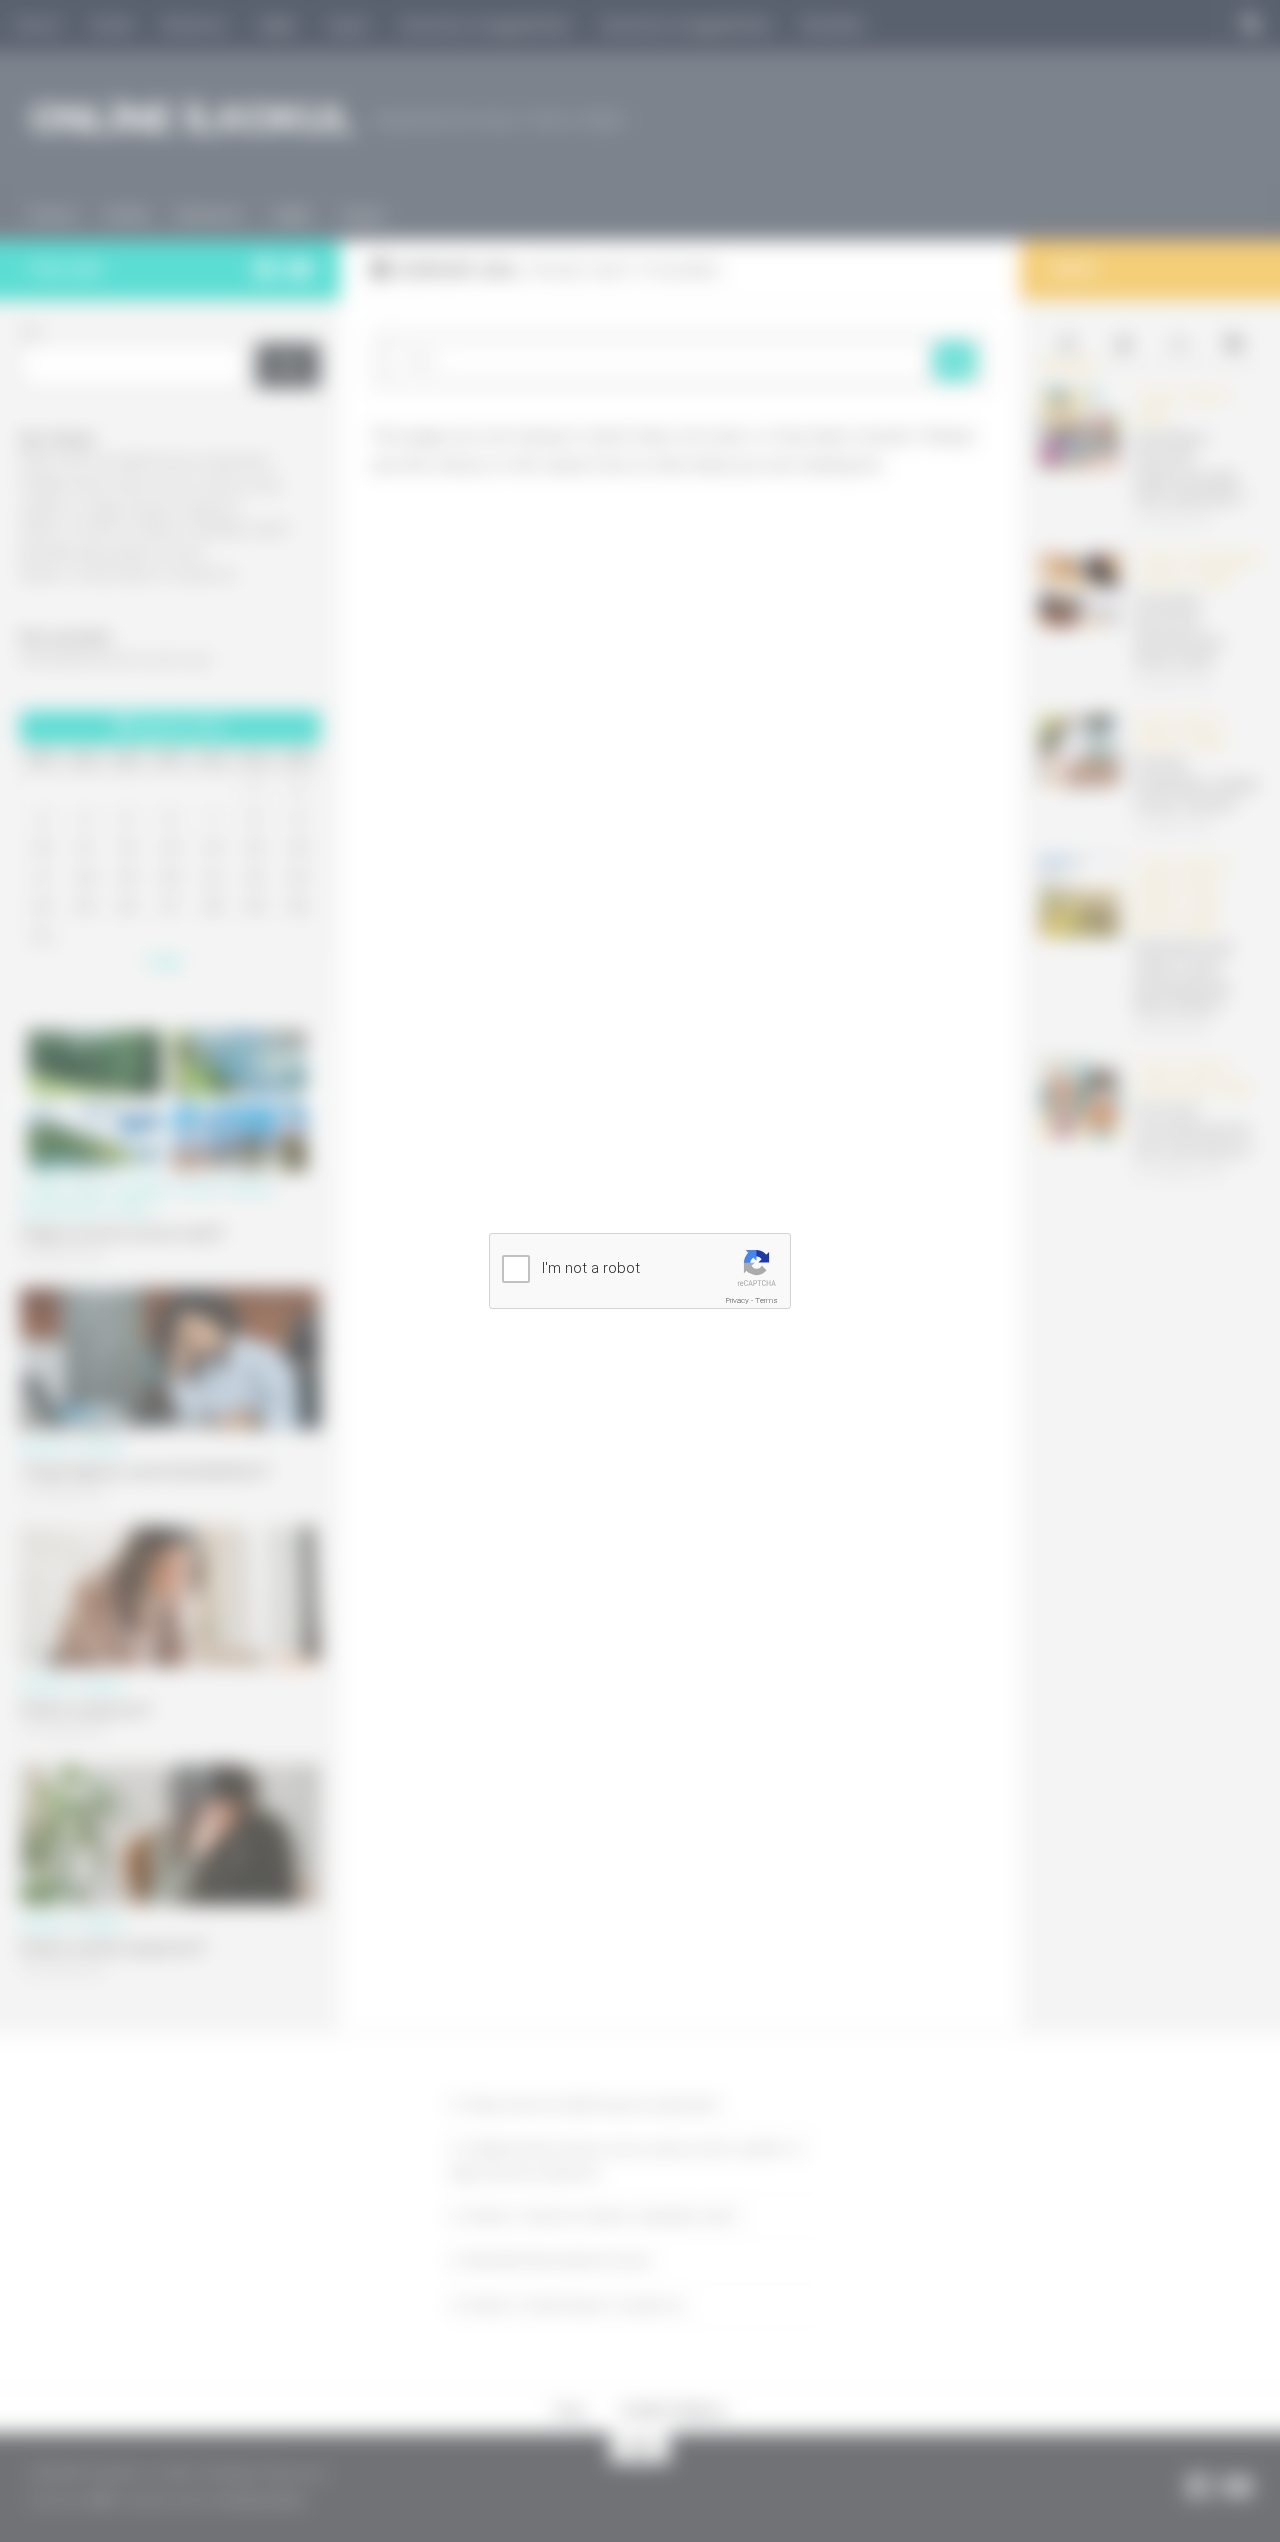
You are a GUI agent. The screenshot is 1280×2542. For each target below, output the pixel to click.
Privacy (737, 1300)
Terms (766, 1300)
